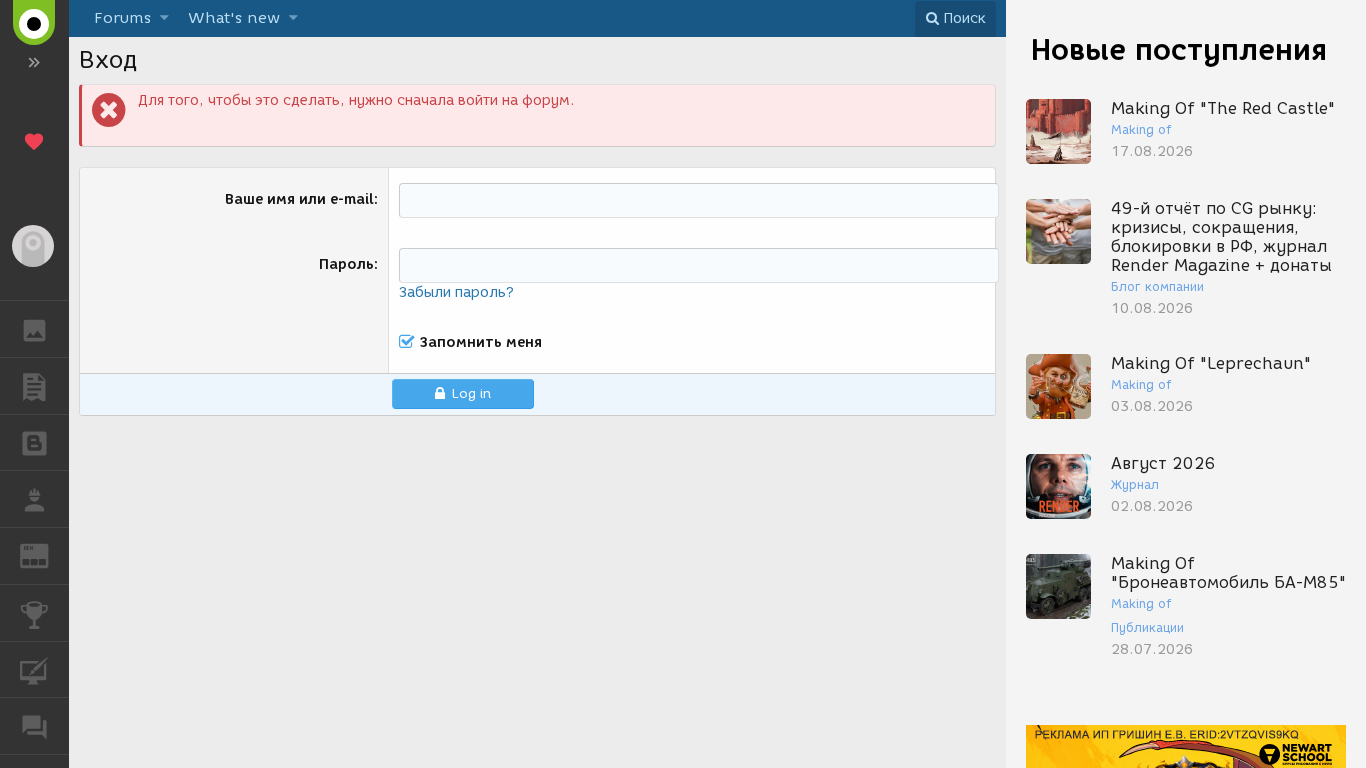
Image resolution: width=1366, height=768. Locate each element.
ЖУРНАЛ (46, 554)
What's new (234, 18)
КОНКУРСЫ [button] (34, 613)
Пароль (346, 264)
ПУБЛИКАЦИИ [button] (34, 386)
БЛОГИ (34, 443)
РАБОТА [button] (34, 499)
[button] (164, 18)
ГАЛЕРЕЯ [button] (34, 329)
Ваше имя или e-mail (299, 199)
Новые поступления (1179, 49)
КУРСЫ (34, 670)
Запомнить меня (481, 342)
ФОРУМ (34, 726)
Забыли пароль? (456, 292)
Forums (122, 18)
